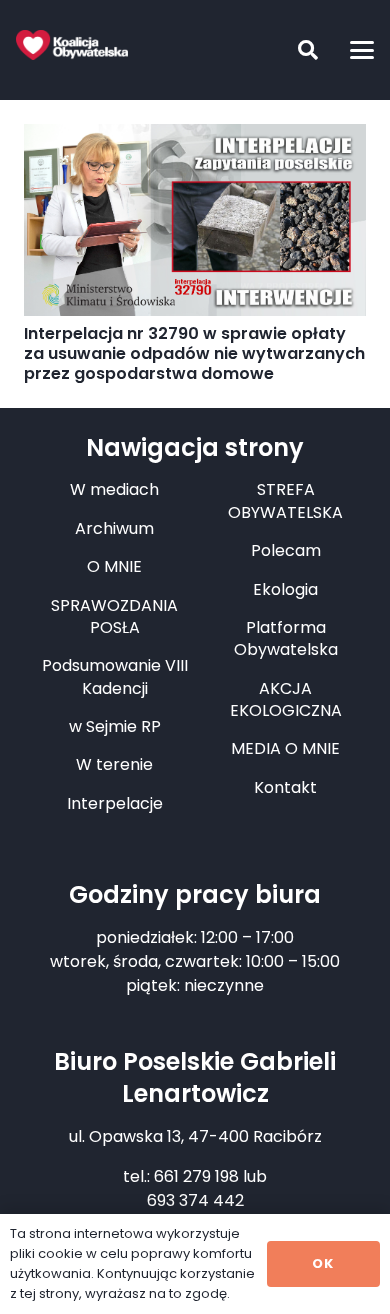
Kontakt (285, 787)
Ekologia (285, 589)
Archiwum (114, 528)
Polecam (286, 550)
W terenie (114, 764)
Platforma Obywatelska (286, 638)
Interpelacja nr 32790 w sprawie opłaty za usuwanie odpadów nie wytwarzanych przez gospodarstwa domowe (194, 353)
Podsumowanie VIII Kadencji (115, 676)
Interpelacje (115, 803)
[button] (293, 50)
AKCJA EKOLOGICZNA (286, 699)
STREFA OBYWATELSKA (285, 500)
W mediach (114, 489)
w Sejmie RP (115, 726)
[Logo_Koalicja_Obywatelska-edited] (72, 45)
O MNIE (114, 566)
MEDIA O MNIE (285, 748)
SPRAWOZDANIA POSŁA (114, 616)
